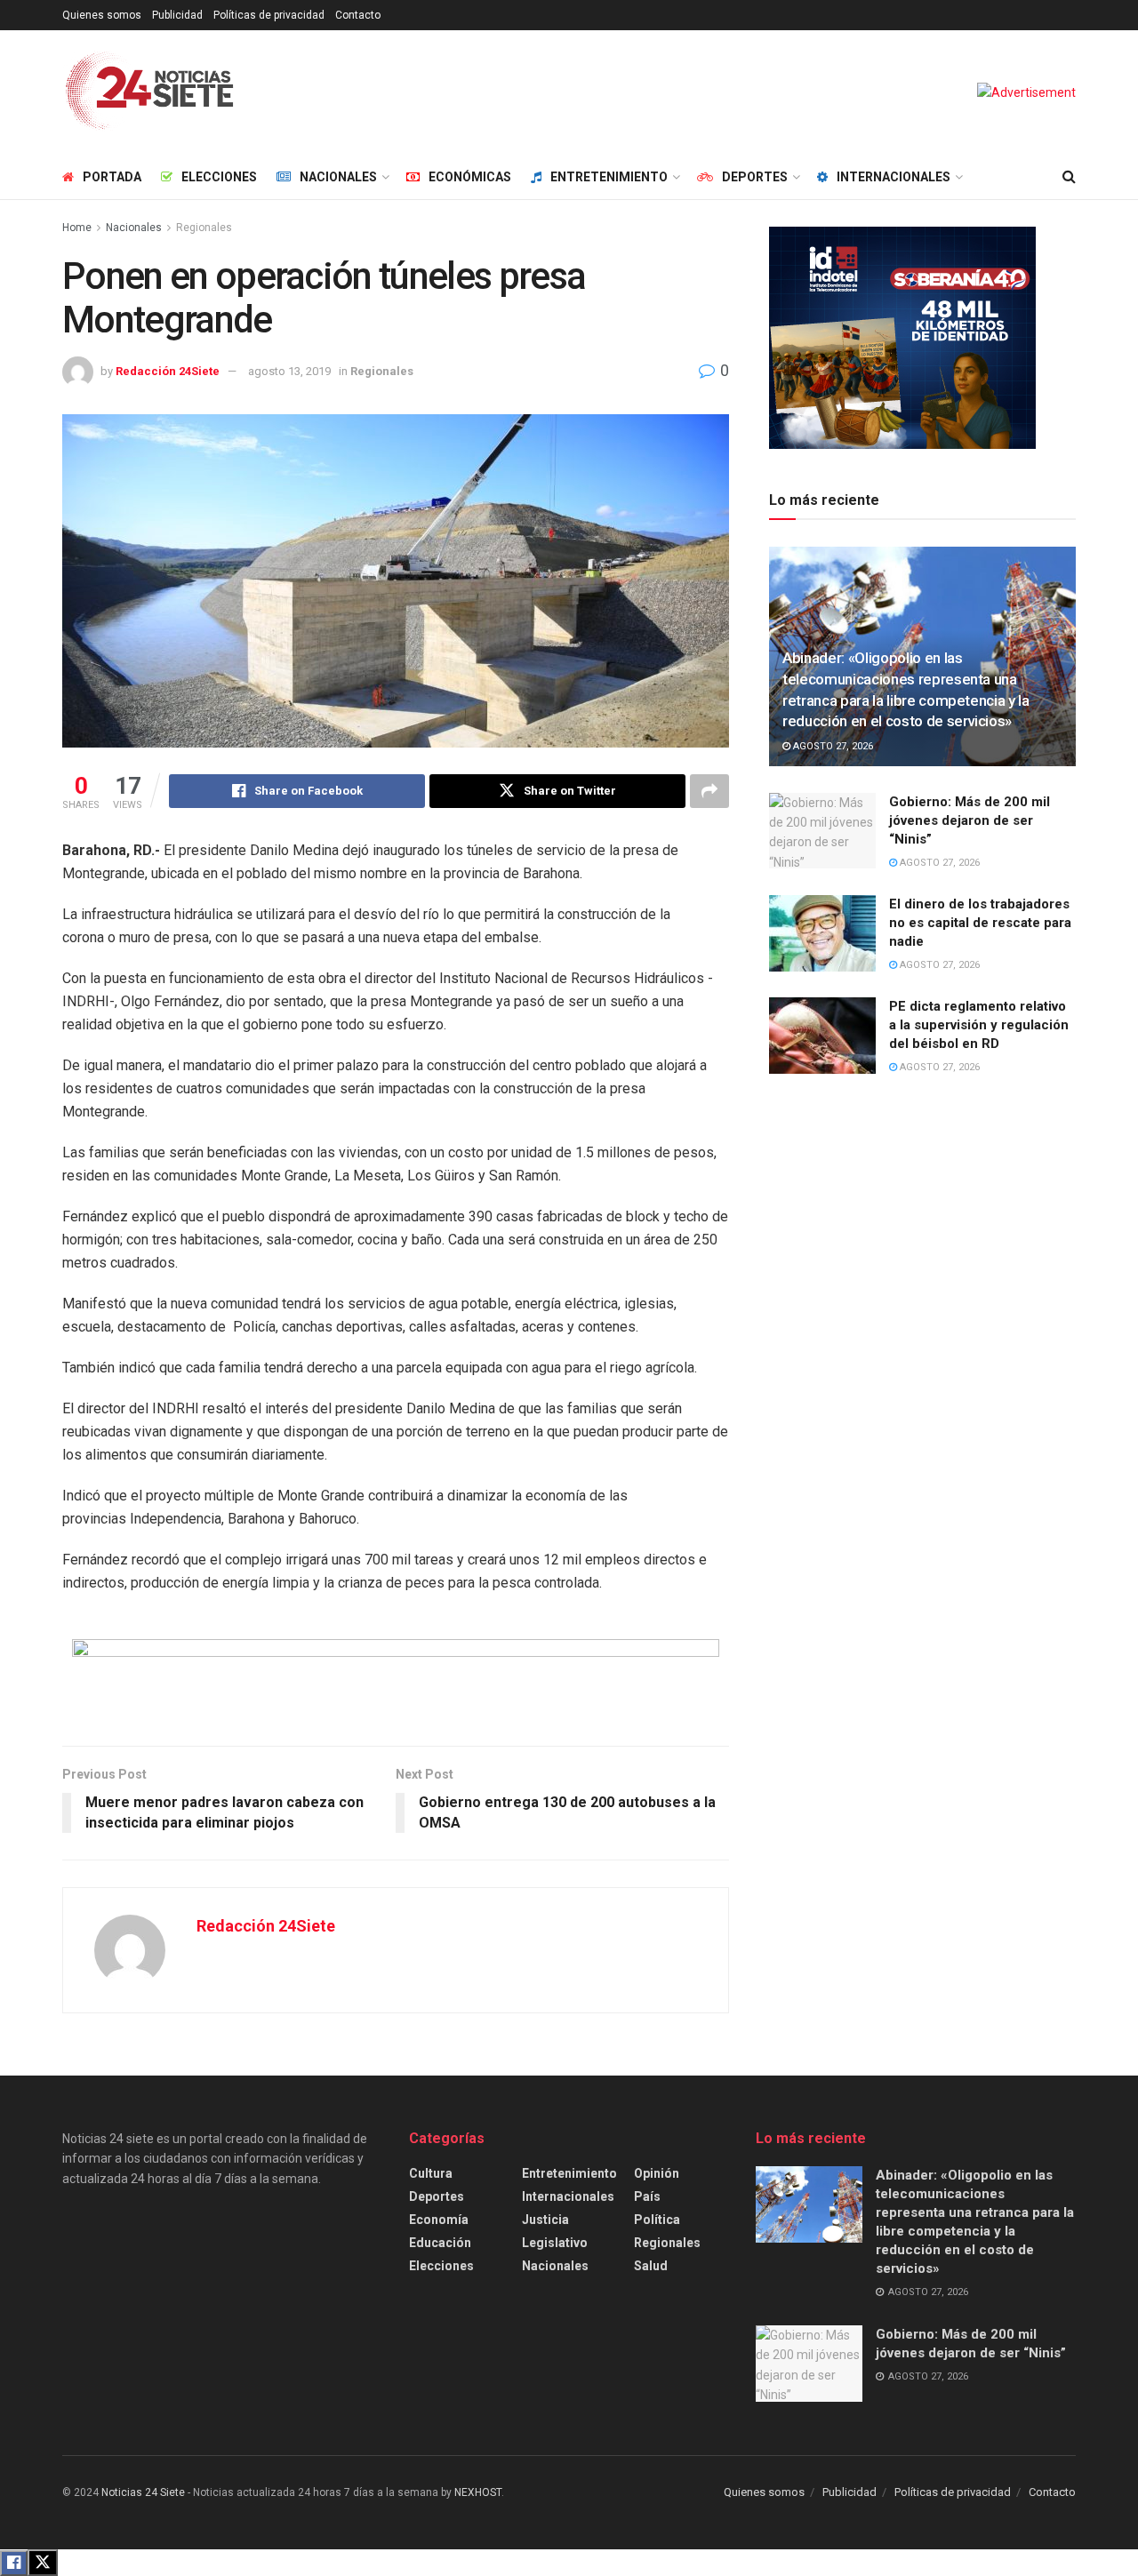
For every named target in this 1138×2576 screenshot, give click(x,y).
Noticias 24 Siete (143, 2492)
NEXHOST (478, 2492)
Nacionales (338, 177)
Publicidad (177, 15)
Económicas (470, 177)
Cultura (431, 2173)
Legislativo (555, 2243)
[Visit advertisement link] (1026, 92)
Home (77, 228)
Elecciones (219, 177)
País (647, 2196)
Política (657, 2220)
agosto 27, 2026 (832, 746)
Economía (439, 2220)
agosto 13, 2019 (289, 371)
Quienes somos (102, 15)
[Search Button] (1069, 177)
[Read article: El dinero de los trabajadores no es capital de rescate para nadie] (822, 933)
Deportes (755, 177)
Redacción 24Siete (168, 371)
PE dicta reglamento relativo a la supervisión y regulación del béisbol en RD (979, 1025)
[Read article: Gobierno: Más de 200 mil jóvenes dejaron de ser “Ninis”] (822, 831)
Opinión (657, 2173)
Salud (651, 2266)
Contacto (358, 15)
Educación (440, 2243)
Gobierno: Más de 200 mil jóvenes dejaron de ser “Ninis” (970, 820)
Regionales (204, 228)
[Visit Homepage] (150, 92)
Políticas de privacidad (269, 15)
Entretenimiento (609, 177)
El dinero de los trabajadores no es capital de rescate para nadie (980, 923)
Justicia (545, 2220)
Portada (112, 177)
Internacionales (894, 177)
